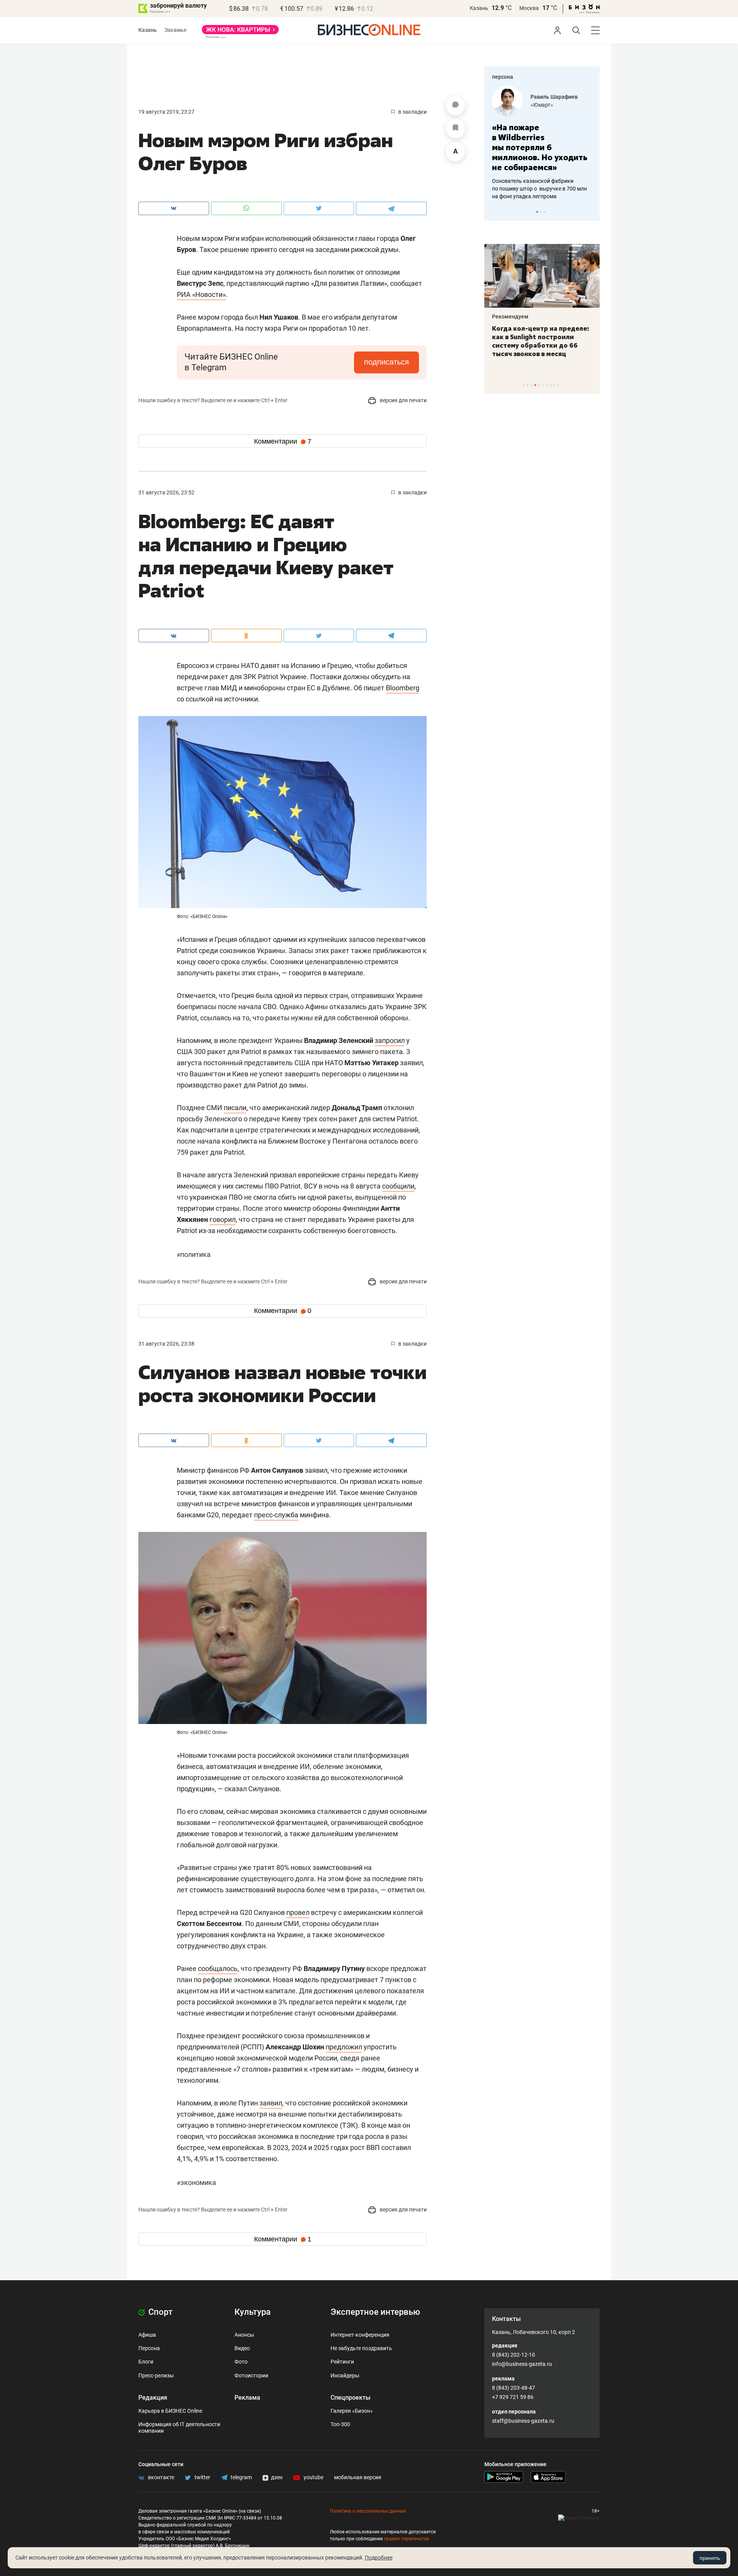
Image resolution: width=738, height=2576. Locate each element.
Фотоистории (251, 2375)
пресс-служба (276, 1515)
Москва (529, 8)
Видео (242, 2348)
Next (591, 212)
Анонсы (244, 2335)
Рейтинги (342, 2362)
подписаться (386, 362)
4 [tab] (535, 385)
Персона (149, 2348)
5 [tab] (539, 385)
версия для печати (403, 400)
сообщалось (218, 1968)
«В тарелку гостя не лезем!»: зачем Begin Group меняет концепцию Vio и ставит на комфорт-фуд (539, 341)
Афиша (147, 2335)
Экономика (196, 2182)
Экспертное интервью (375, 2312)
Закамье (175, 30)
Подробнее (379, 2558)
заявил (271, 2103)
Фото (241, 2362)
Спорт (160, 2312)
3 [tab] (545, 212)
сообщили (398, 1186)
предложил (344, 2047)
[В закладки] (455, 129)
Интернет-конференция (360, 2335)
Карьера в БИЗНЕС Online (170, 2411)
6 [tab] (543, 385)
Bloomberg (403, 688)
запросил (390, 1040)
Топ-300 (340, 2424)
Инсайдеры (345, 2375)
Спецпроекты (351, 2398)
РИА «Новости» (201, 294)
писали (235, 1108)
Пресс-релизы (156, 2375)
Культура (253, 2312)
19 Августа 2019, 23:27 (166, 112)
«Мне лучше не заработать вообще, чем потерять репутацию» (539, 142)
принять (710, 2558)
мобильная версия (358, 2477)
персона (503, 77)
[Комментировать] (455, 106)
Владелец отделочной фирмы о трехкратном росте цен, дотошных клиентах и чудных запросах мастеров (541, 179)
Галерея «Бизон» (352, 2411)
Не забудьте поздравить (361, 2348)
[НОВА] (240, 32)
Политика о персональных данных (368, 2511)
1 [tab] (537, 212)
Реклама (247, 2398)
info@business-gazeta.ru (522, 2364)
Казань (479, 8)
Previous (495, 212)
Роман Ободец (549, 97)
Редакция (153, 2398)
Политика (194, 1254)
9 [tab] (554, 385)
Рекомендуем (510, 317)
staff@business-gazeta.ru (523, 2421)
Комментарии (283, 441)
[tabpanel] (542, 138)
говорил (223, 1219)
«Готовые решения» (555, 105)
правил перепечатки (406, 2539)
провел (298, 1912)
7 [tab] (547, 385)
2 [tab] (541, 212)
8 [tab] (551, 385)
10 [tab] (558, 385)
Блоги (146, 2362)
